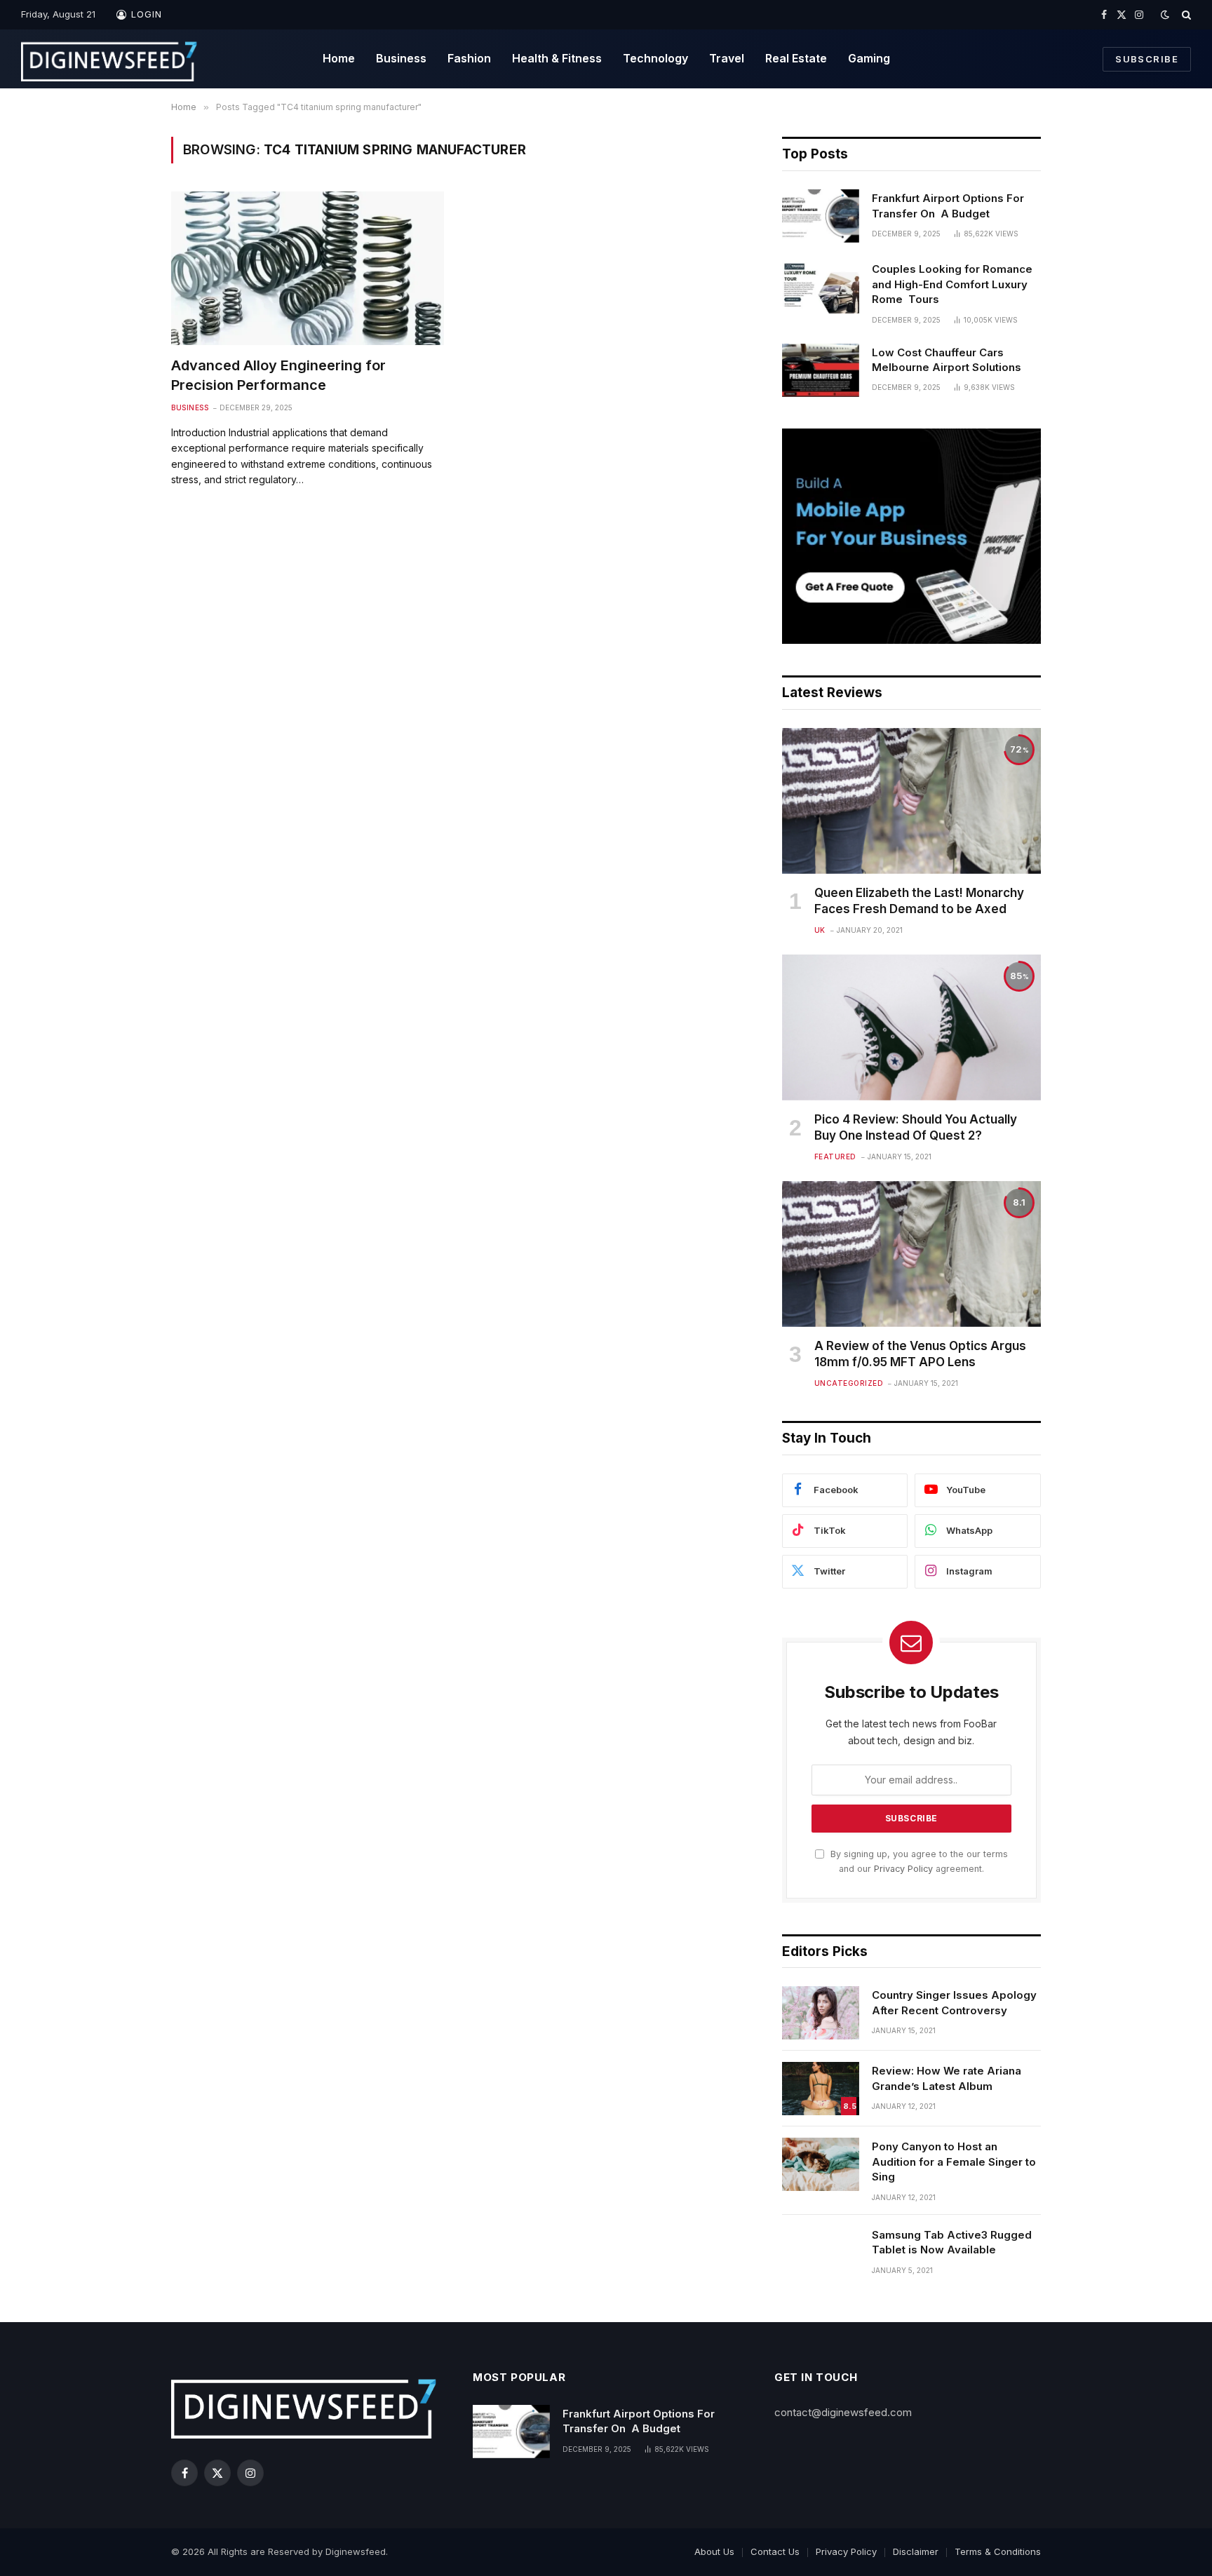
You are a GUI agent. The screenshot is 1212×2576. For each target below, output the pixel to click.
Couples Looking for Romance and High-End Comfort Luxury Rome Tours (952, 284)
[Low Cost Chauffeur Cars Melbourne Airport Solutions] (821, 370)
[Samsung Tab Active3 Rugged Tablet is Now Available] (821, 2253)
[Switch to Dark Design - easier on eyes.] (1165, 15)
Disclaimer (916, 2551)
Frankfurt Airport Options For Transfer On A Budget (948, 205)
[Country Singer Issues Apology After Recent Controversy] (821, 2013)
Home (339, 58)
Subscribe (1147, 59)
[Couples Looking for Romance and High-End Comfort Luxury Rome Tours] (821, 287)
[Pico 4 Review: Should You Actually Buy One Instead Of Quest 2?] (911, 1027)
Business (401, 58)
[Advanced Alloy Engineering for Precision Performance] (308, 268)
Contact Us (775, 2551)
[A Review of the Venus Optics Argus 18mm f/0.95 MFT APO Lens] (911, 1254)
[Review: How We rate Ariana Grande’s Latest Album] (821, 2089)
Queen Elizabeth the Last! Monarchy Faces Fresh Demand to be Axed (919, 901)
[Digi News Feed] (109, 59)
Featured (835, 1156)
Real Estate (796, 58)
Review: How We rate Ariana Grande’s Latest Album (947, 2078)
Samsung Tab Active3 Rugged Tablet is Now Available (952, 2242)
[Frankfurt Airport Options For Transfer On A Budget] (821, 216)
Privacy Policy (903, 1869)
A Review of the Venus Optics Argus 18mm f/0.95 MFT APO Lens (920, 1354)
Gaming (869, 58)
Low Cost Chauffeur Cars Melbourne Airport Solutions (947, 360)
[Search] (1185, 15)
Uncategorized (849, 1383)
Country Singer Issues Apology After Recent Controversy (954, 2002)
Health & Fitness (557, 58)
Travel (727, 58)
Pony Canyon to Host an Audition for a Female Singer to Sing (954, 2162)
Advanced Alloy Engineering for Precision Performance (278, 375)
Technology (655, 58)
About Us (714, 2551)
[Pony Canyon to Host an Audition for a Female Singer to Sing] (821, 2164)
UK (820, 930)
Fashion (469, 58)
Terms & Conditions (998, 2551)
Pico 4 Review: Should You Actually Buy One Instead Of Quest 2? (916, 1127)
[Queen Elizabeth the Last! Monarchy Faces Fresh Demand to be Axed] (911, 801)
